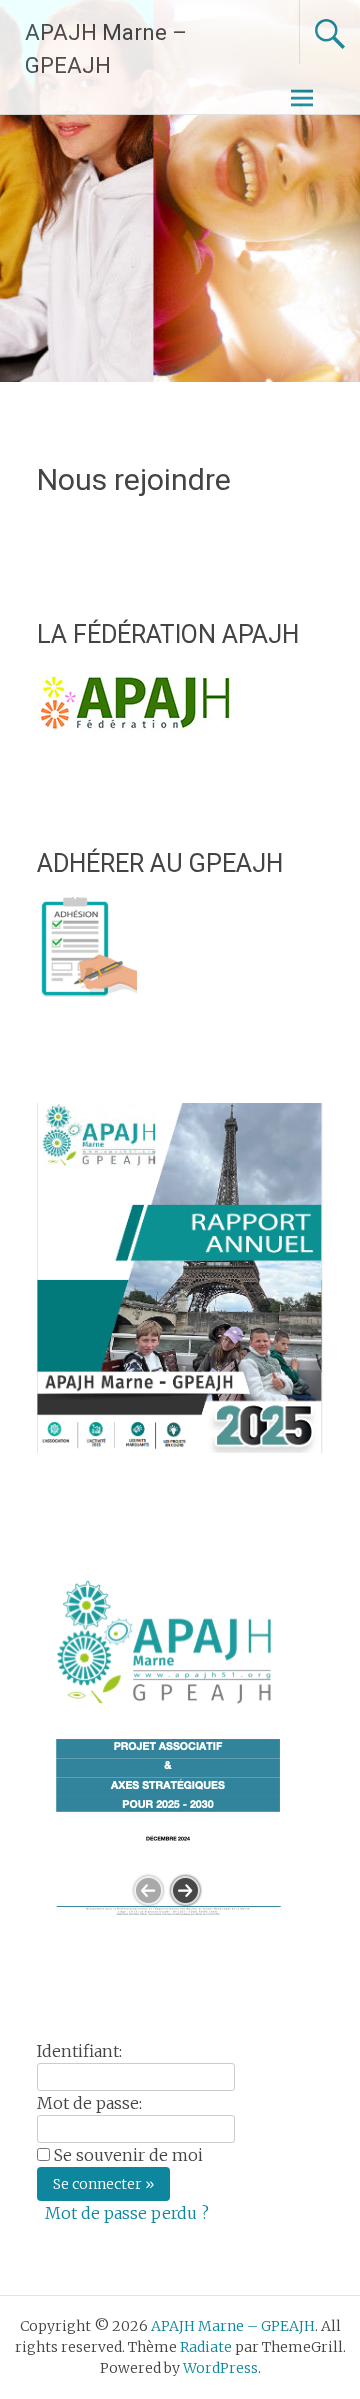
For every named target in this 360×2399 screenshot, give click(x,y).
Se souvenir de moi (128, 2155)
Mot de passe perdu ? (127, 2213)
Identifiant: (79, 2051)
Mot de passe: (89, 2103)
